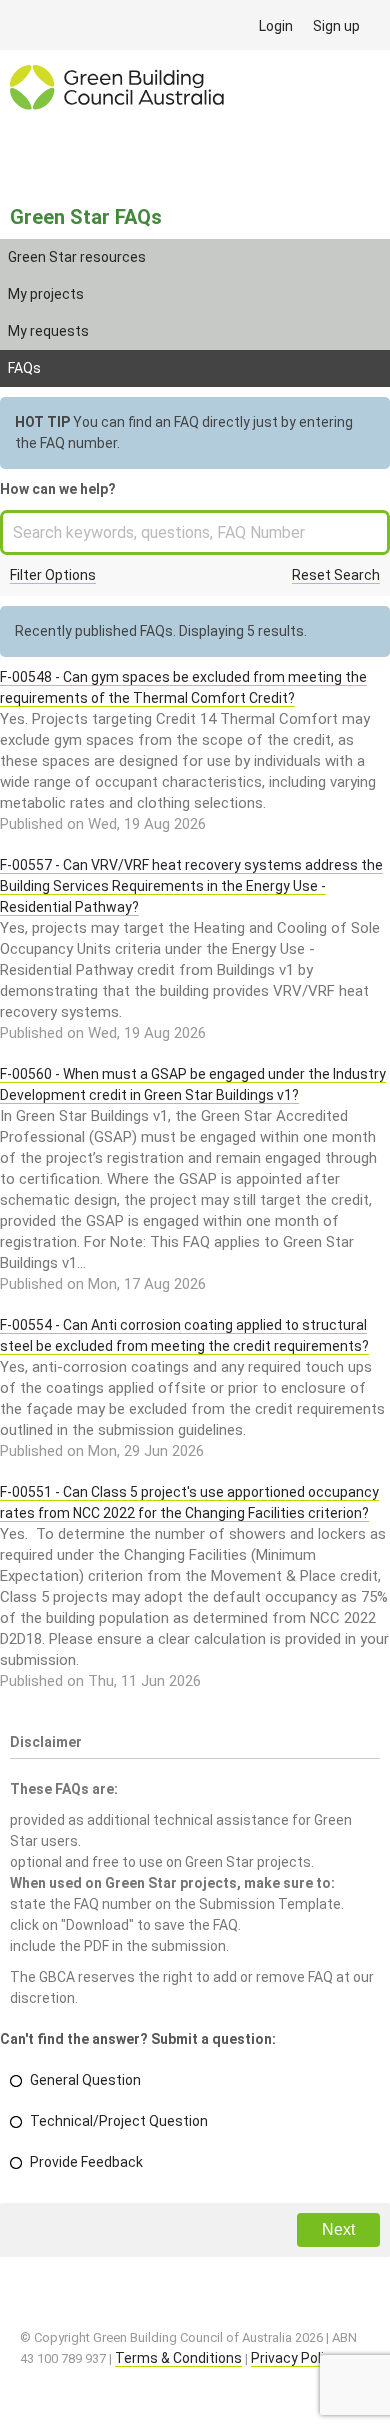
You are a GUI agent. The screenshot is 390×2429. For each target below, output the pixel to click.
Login (276, 26)
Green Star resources (77, 257)
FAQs (24, 368)
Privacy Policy (295, 2358)
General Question (85, 2080)
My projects (46, 294)
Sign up (336, 26)
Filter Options (53, 575)
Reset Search (336, 575)
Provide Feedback (86, 2162)
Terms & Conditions (178, 2358)
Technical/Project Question (119, 2121)
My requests (48, 331)
